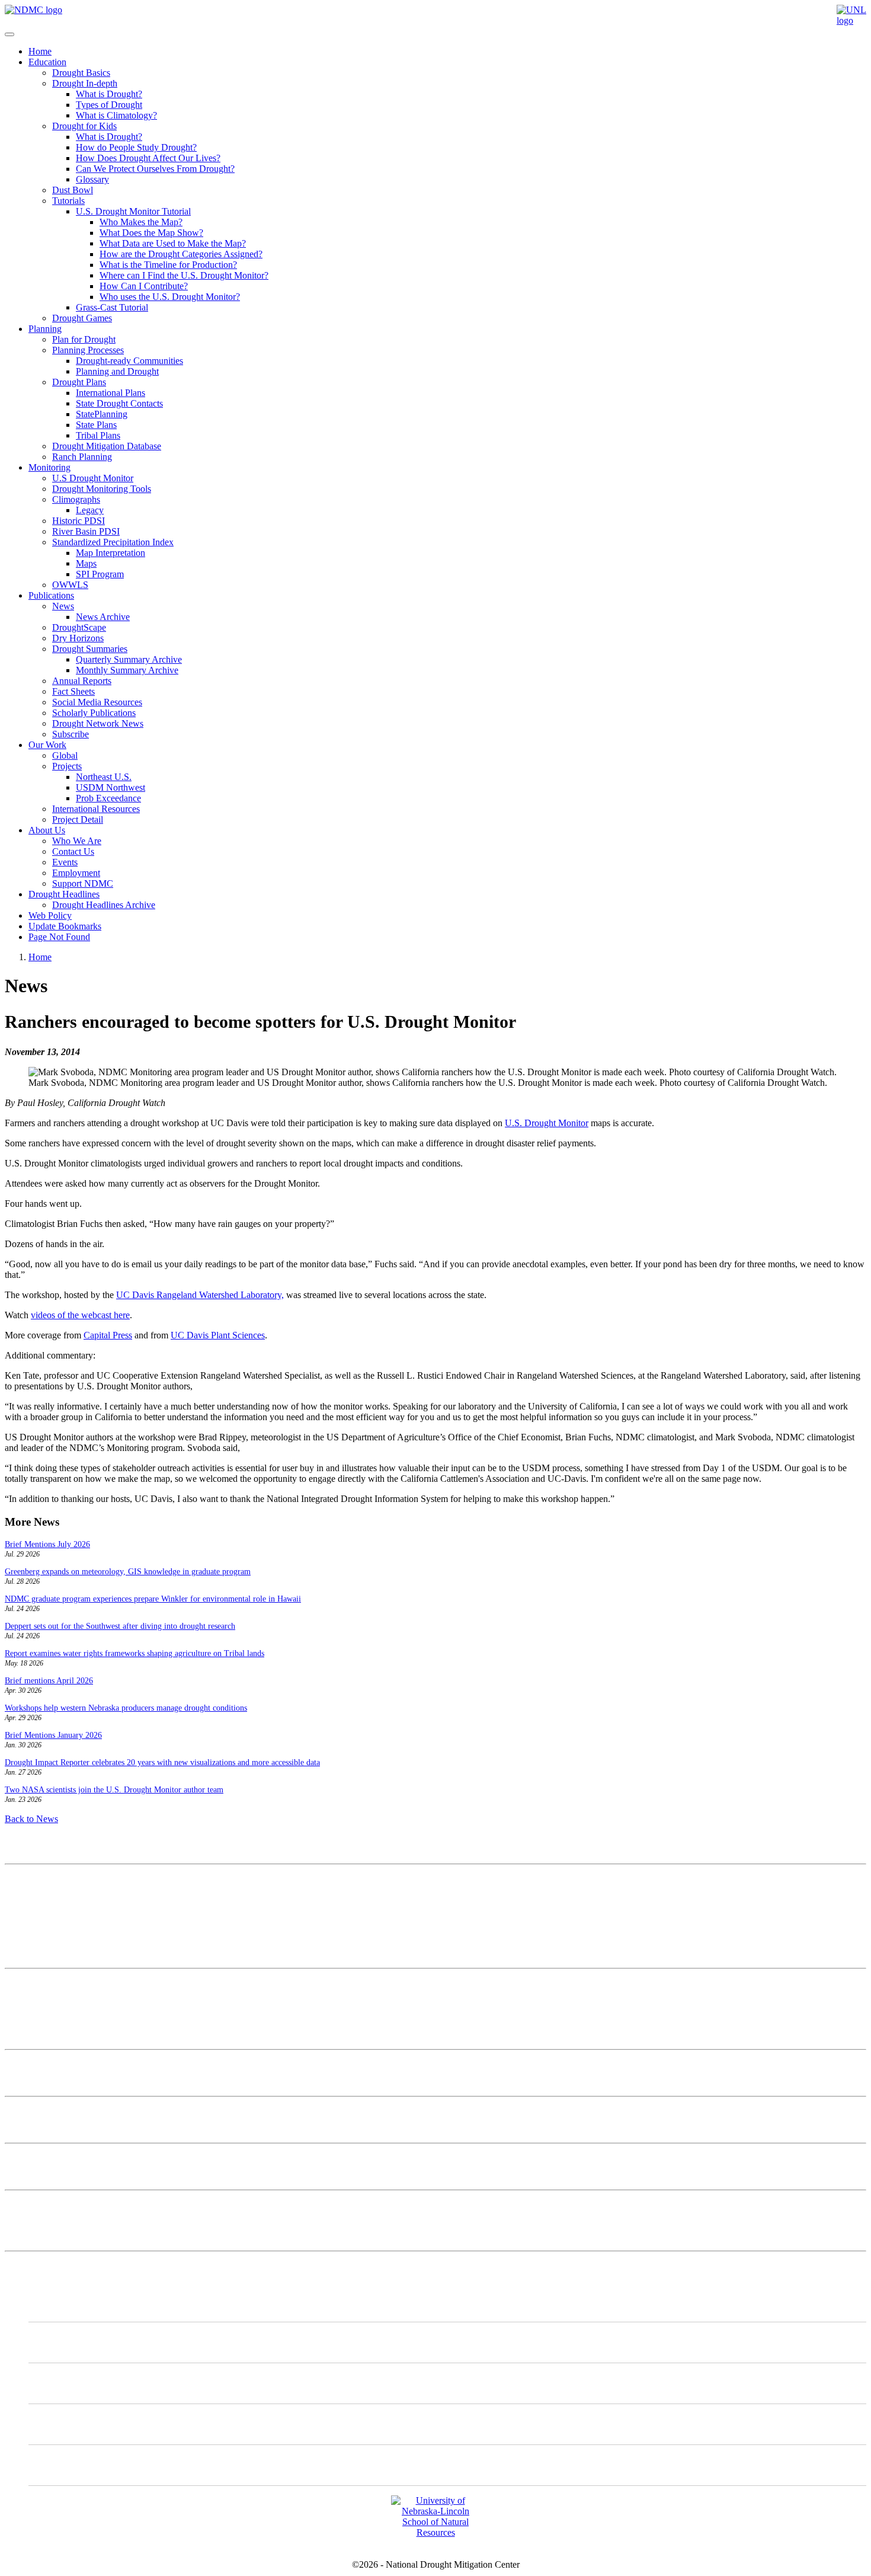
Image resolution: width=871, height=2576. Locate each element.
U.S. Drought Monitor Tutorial (133, 211)
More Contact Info (39, 1984)
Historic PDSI (79, 521)
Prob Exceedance (108, 798)
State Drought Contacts (119, 403)
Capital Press (108, 1335)
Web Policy (50, 915)
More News (27, 2205)
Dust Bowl (73, 190)
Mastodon (71, 2342)
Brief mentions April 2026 (49, 1681)
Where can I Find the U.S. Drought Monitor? (184, 275)
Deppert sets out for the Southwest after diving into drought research (120, 1626)
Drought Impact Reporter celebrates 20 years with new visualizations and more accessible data (162, 1762)
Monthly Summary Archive (127, 670)
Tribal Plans (98, 435)
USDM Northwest (111, 787)
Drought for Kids (84, 126)
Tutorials (68, 201)
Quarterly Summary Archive (129, 659)
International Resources (96, 809)
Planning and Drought (117, 371)
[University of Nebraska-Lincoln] (851, 20)
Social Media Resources (97, 702)
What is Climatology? (116, 115)
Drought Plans (79, 382)
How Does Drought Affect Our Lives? (148, 158)
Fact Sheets (73, 691)
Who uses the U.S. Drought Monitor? (170, 297)
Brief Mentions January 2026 (53, 1735)
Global (65, 755)
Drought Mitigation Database (107, 446)
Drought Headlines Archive (104, 905)
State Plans (96, 425)
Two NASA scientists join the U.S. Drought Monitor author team (114, 1790)
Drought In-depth (85, 83)
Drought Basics (81, 73)
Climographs (76, 499)
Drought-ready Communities (129, 361)
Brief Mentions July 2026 (47, 1544)
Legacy (90, 510)
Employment (76, 873)
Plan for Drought (84, 339)
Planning (45, 329)
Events (65, 862)
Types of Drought (109, 105)
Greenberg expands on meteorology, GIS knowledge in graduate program (128, 1572)
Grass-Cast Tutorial (112, 307)
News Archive (103, 617)
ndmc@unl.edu (33, 1953)
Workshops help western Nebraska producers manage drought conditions (126, 1708)
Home (40, 51)
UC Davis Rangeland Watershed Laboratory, (200, 1295)
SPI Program (100, 574)
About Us (47, 830)
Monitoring (49, 467)
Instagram (71, 2383)
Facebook (71, 2424)
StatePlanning (102, 414)
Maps (86, 563)
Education (47, 62)
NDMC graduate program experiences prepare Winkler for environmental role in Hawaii (153, 1599)
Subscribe (71, 734)
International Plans (111, 393)
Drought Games (82, 318)
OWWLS (70, 585)
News (63, 606)
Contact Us (73, 851)
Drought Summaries (90, 649)
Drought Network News (98, 723)
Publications (51, 595)
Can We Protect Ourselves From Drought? (155, 169)
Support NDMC (83, 883)
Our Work (47, 745)
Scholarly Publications (94, 713)
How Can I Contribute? (144, 286)
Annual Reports (82, 681)
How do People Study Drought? (136, 147)
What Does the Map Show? (151, 233)
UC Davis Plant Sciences (218, 1335)
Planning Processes (88, 350)
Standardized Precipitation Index (113, 542)
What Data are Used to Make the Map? (173, 243)
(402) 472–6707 (35, 1931)
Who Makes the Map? (141, 222)
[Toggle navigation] (9, 34)
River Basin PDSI (86, 531)
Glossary (92, 179)
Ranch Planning (82, 457)
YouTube (70, 2465)
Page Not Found (59, 937)
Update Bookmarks (65, 926)
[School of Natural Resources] (435, 2532)
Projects (67, 766)
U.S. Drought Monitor (547, 1123)
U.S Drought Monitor (93, 478)
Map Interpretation (111, 553)
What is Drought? (109, 94)
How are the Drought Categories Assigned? (181, 254)
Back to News (31, 1819)
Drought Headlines (64, 894)
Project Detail (78, 819)
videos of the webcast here (80, 1315)
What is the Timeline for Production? (168, 265)
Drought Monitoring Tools (102, 489)
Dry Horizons (78, 638)
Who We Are (77, 841)
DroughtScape (79, 627)
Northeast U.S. (104, 777)
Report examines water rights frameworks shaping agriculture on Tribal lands (135, 1653)
